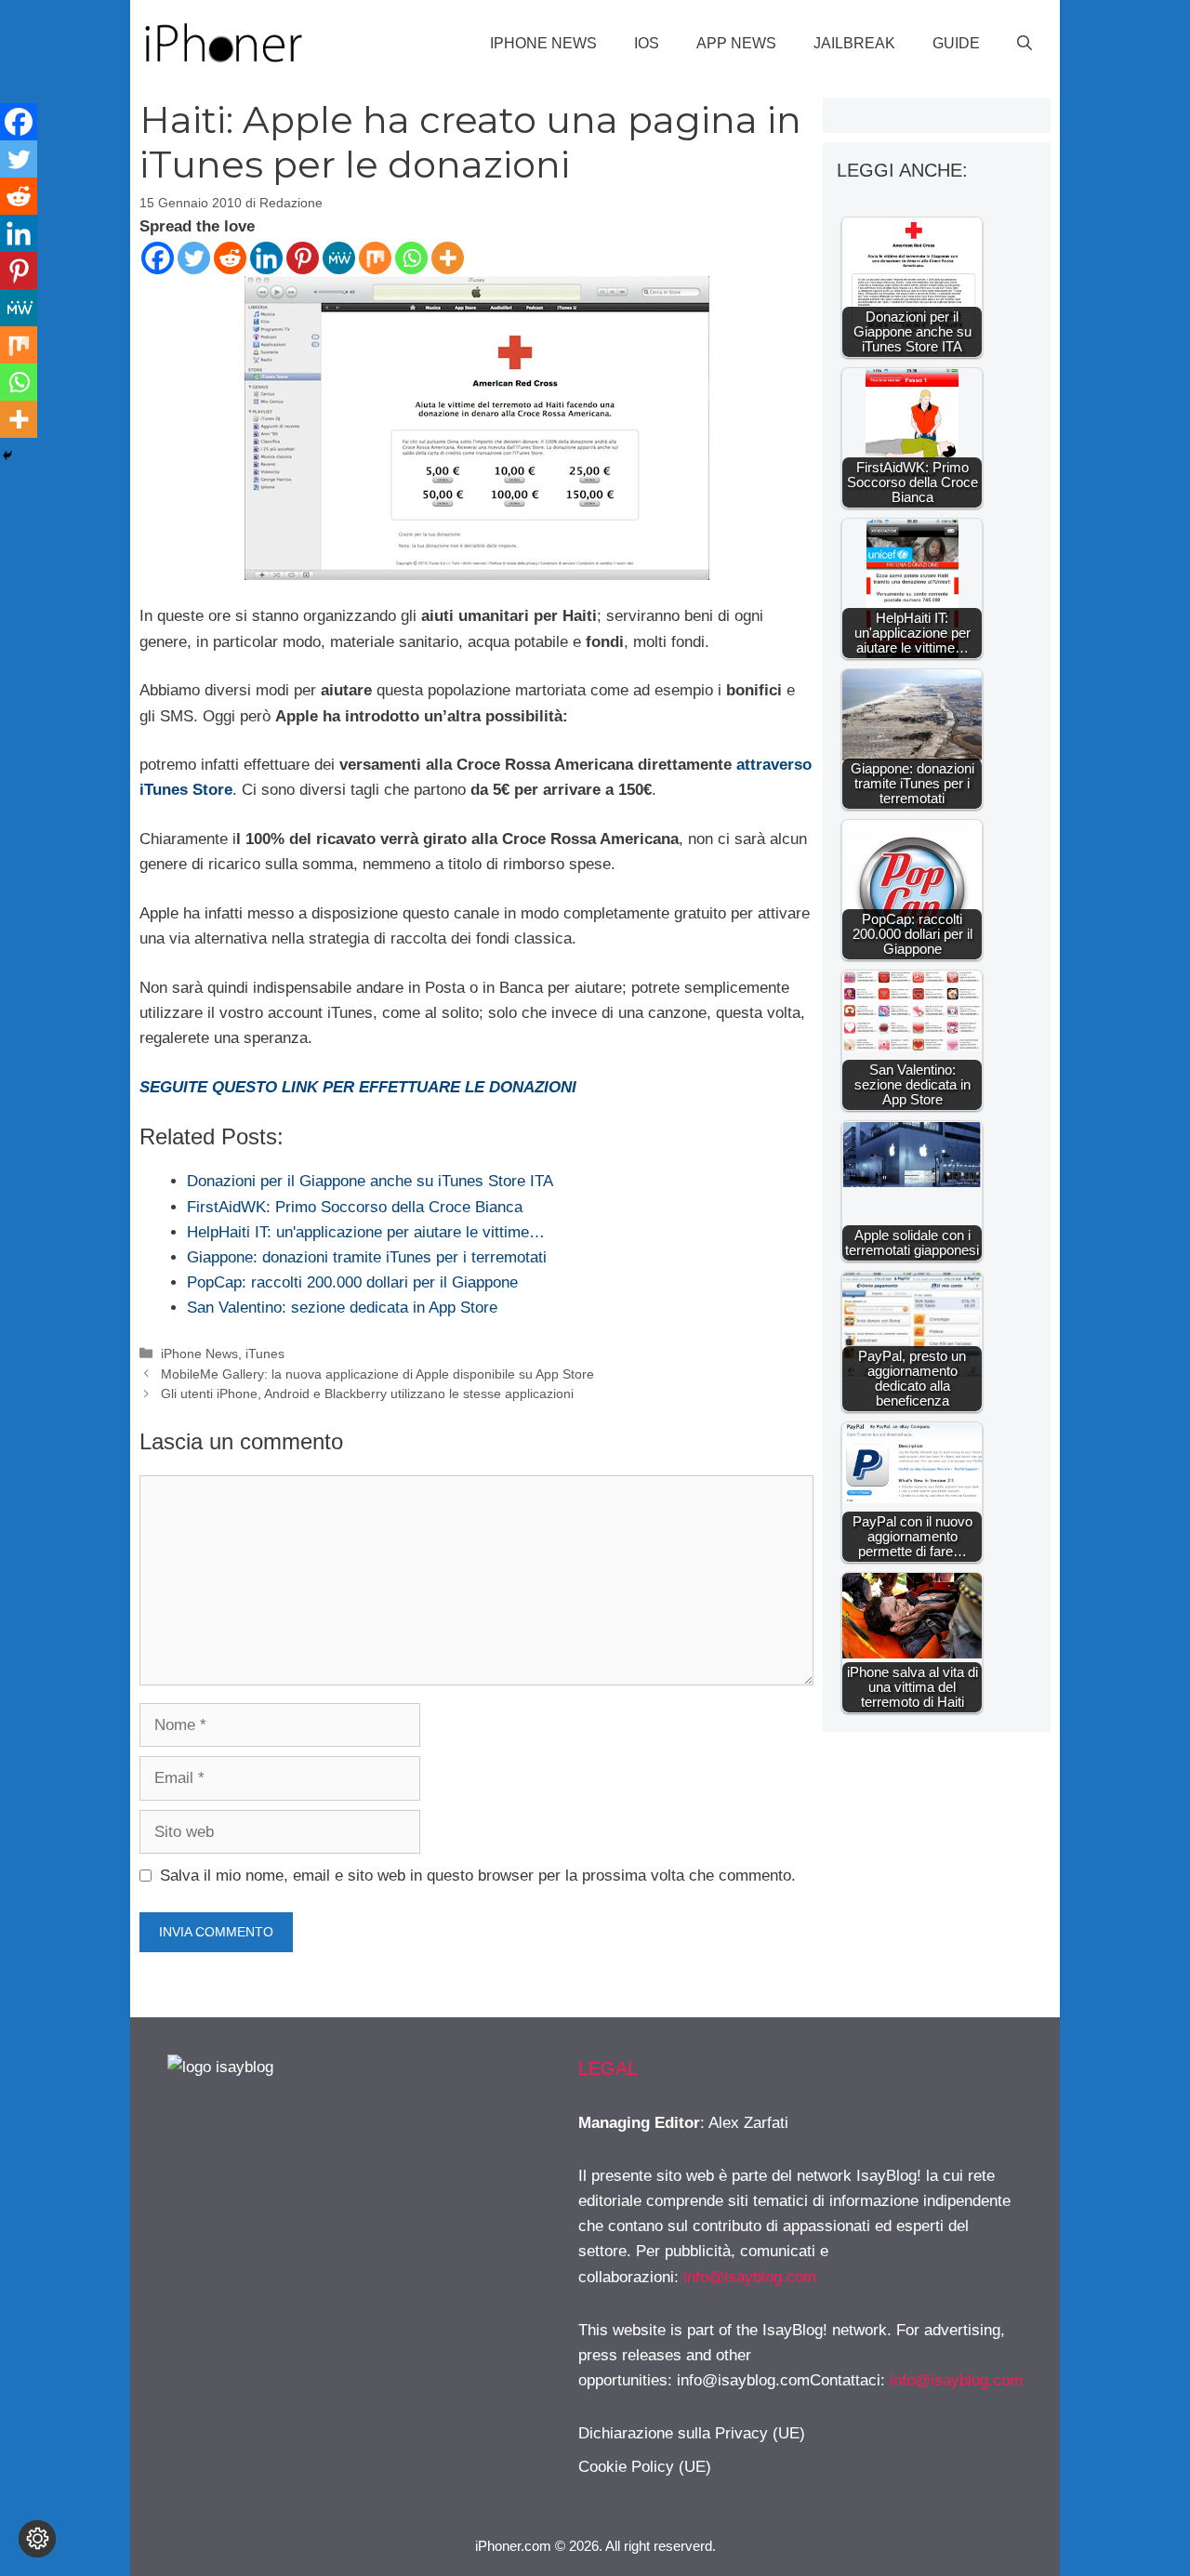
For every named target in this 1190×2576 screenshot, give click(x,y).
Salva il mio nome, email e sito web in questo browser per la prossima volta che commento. (478, 1876)
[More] (448, 258)
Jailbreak (854, 43)
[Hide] (7, 456)
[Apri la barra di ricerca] (1025, 44)
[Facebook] (158, 258)
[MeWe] (339, 258)
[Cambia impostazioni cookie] (37, 2539)
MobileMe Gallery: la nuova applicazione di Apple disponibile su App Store (377, 1374)
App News (736, 43)
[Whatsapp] (411, 258)
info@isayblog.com (750, 2277)
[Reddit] (230, 258)
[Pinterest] (303, 258)
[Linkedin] (266, 258)
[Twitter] (194, 258)
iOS (647, 43)
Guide (956, 43)
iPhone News (543, 43)
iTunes (265, 1354)
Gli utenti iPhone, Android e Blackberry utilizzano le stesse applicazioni (367, 1394)
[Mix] (375, 258)
